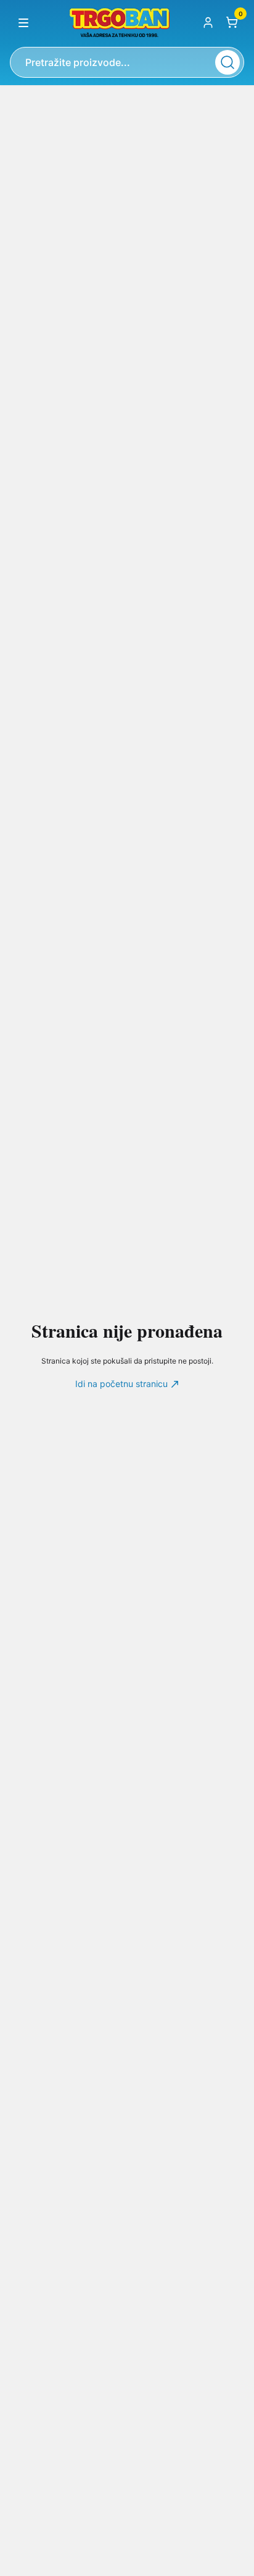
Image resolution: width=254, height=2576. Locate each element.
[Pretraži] (227, 62)
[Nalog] (208, 22)
